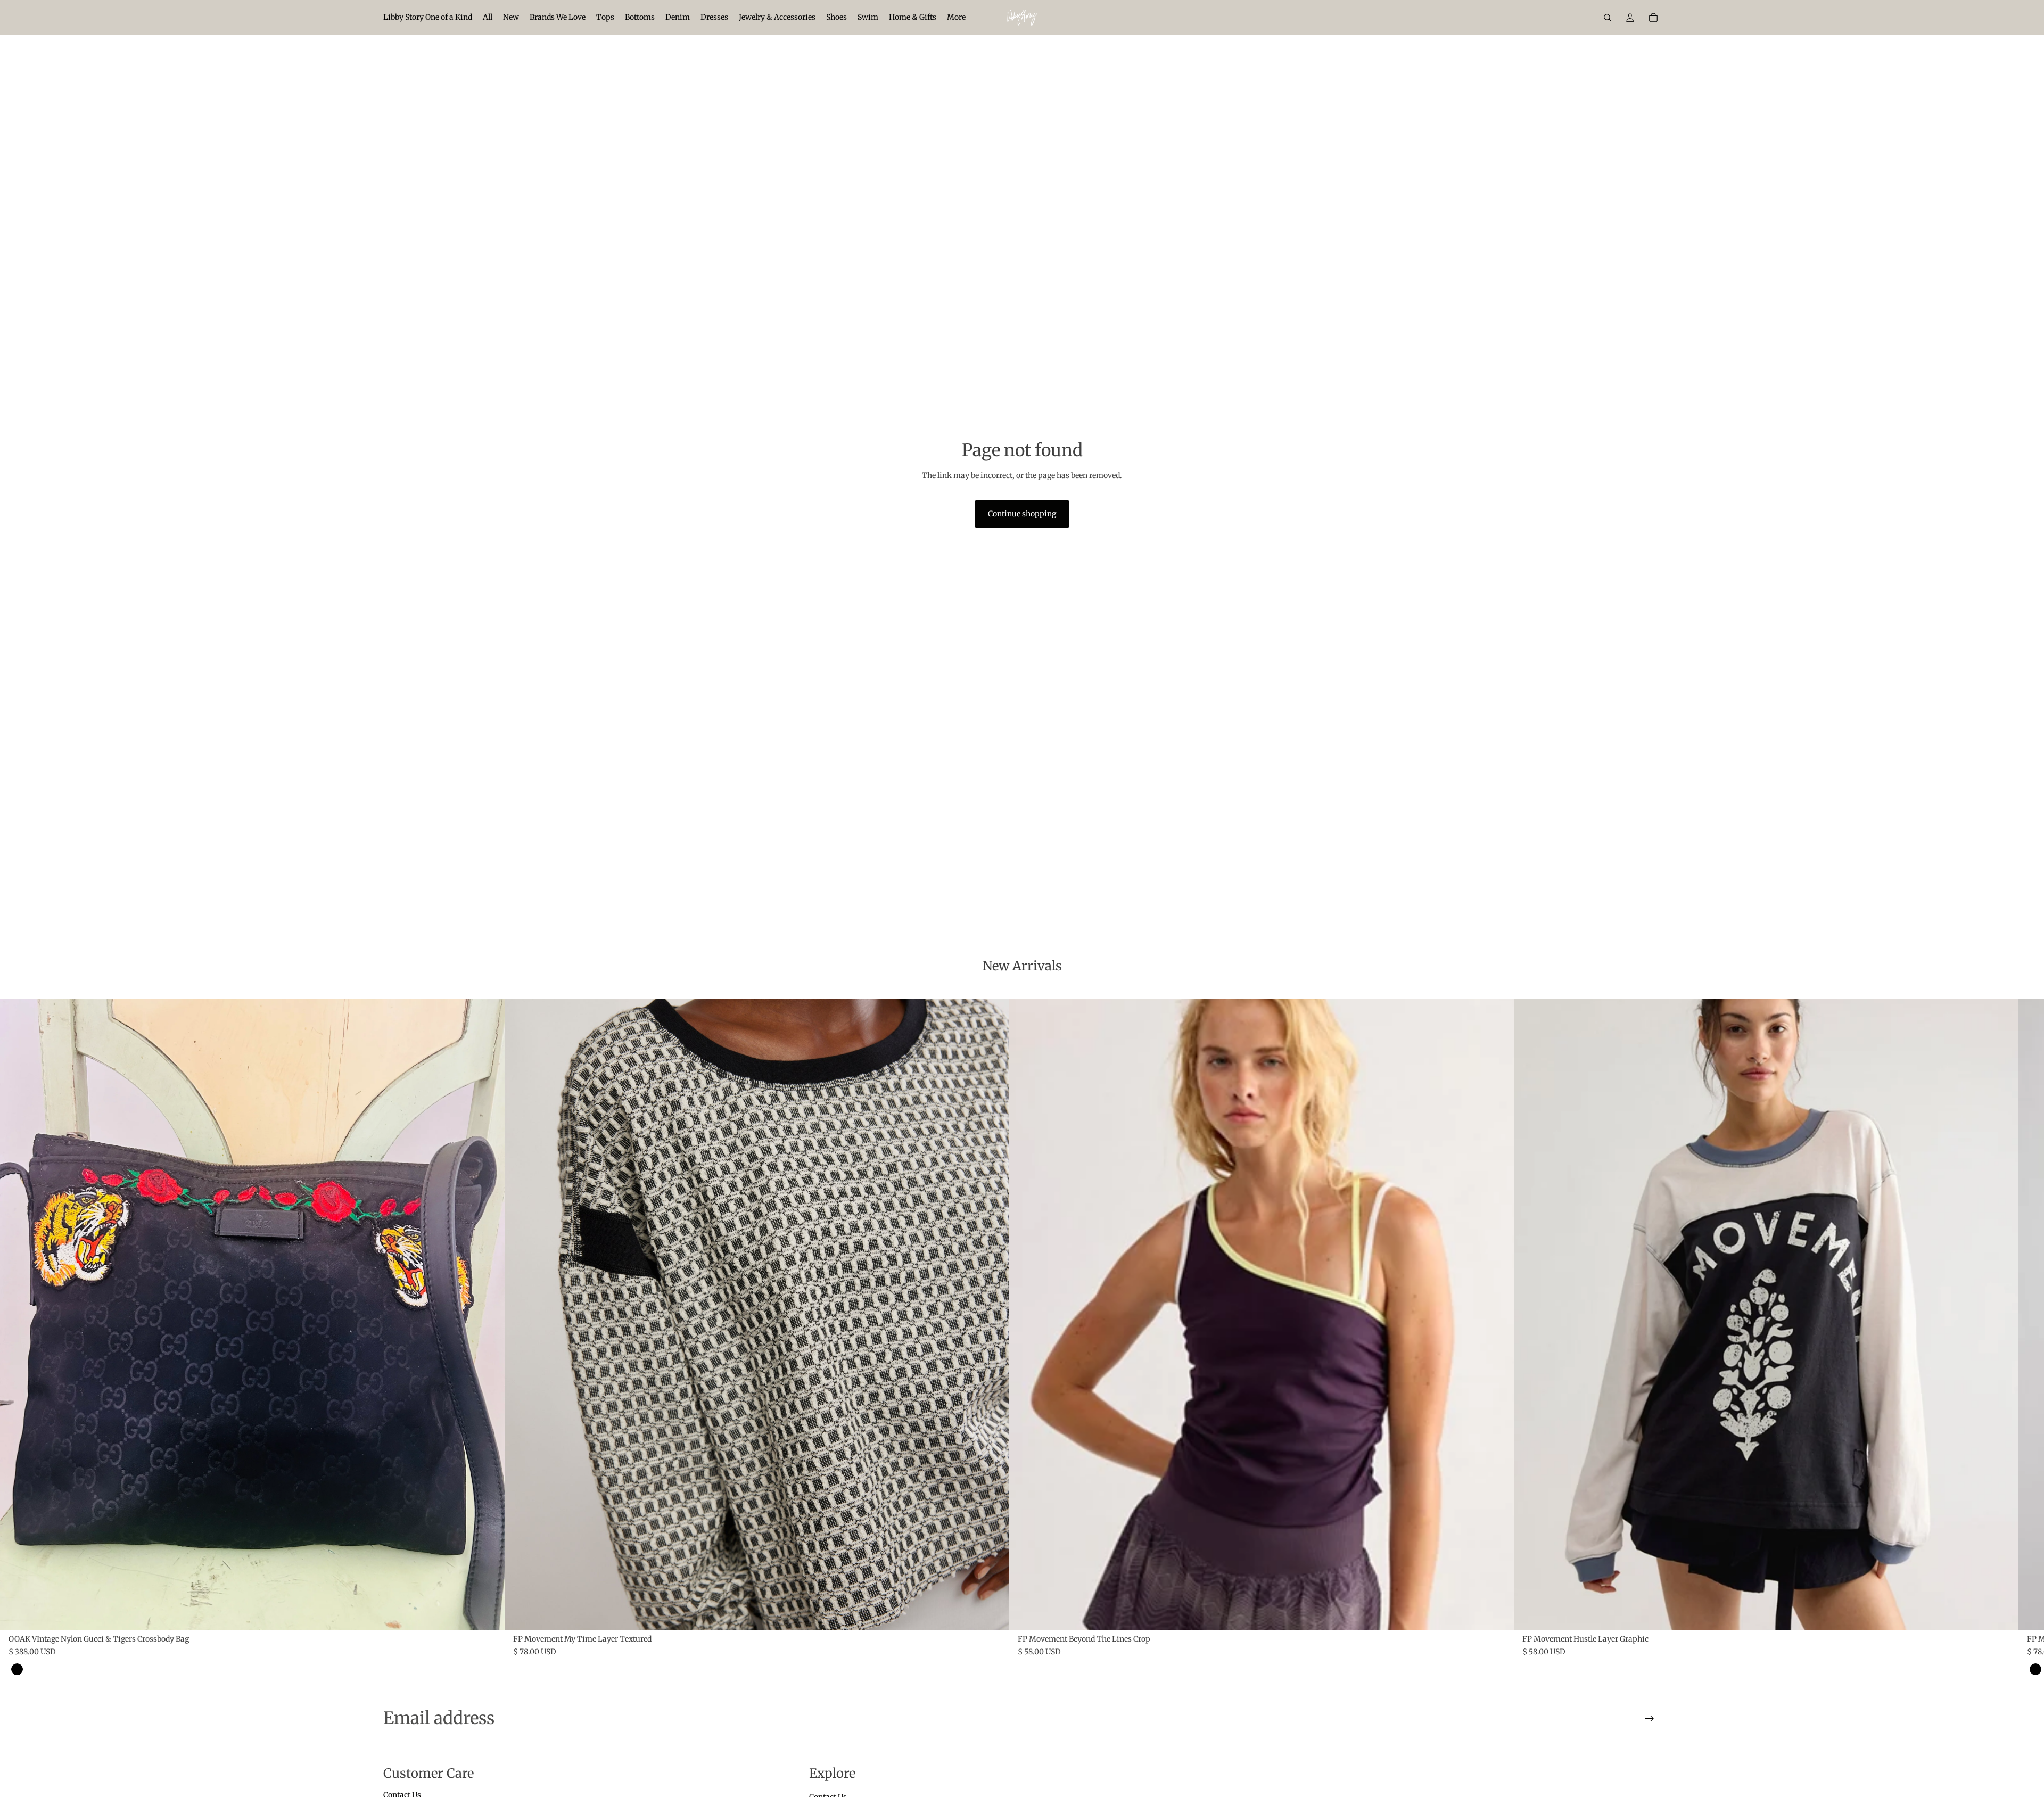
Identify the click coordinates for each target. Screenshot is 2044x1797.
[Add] (488, 1613)
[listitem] (956, 18)
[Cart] (1653, 18)
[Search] (1608, 18)
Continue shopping (1022, 514)
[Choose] (993, 1613)
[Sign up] (1650, 1719)
